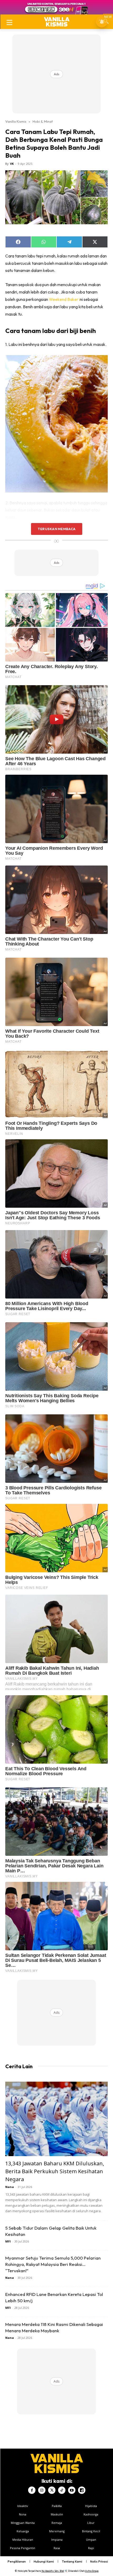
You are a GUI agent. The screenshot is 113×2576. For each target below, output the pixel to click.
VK (12, 164)
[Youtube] (72, 2490)
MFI (8, 2241)
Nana (10, 2187)
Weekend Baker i (64, 299)
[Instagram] (42, 2490)
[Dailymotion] (82, 2490)
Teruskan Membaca (56, 529)
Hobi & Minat (43, 121)
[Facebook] (32, 2490)
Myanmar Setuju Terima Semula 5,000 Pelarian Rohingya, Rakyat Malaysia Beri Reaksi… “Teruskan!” (53, 2264)
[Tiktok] (62, 2490)
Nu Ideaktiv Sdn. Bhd (53, 2571)
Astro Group (92, 2571)
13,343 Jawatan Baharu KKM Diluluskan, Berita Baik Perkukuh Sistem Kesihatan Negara (55, 2171)
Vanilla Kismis (16, 121)
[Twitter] (52, 2490)
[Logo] (57, 22)
